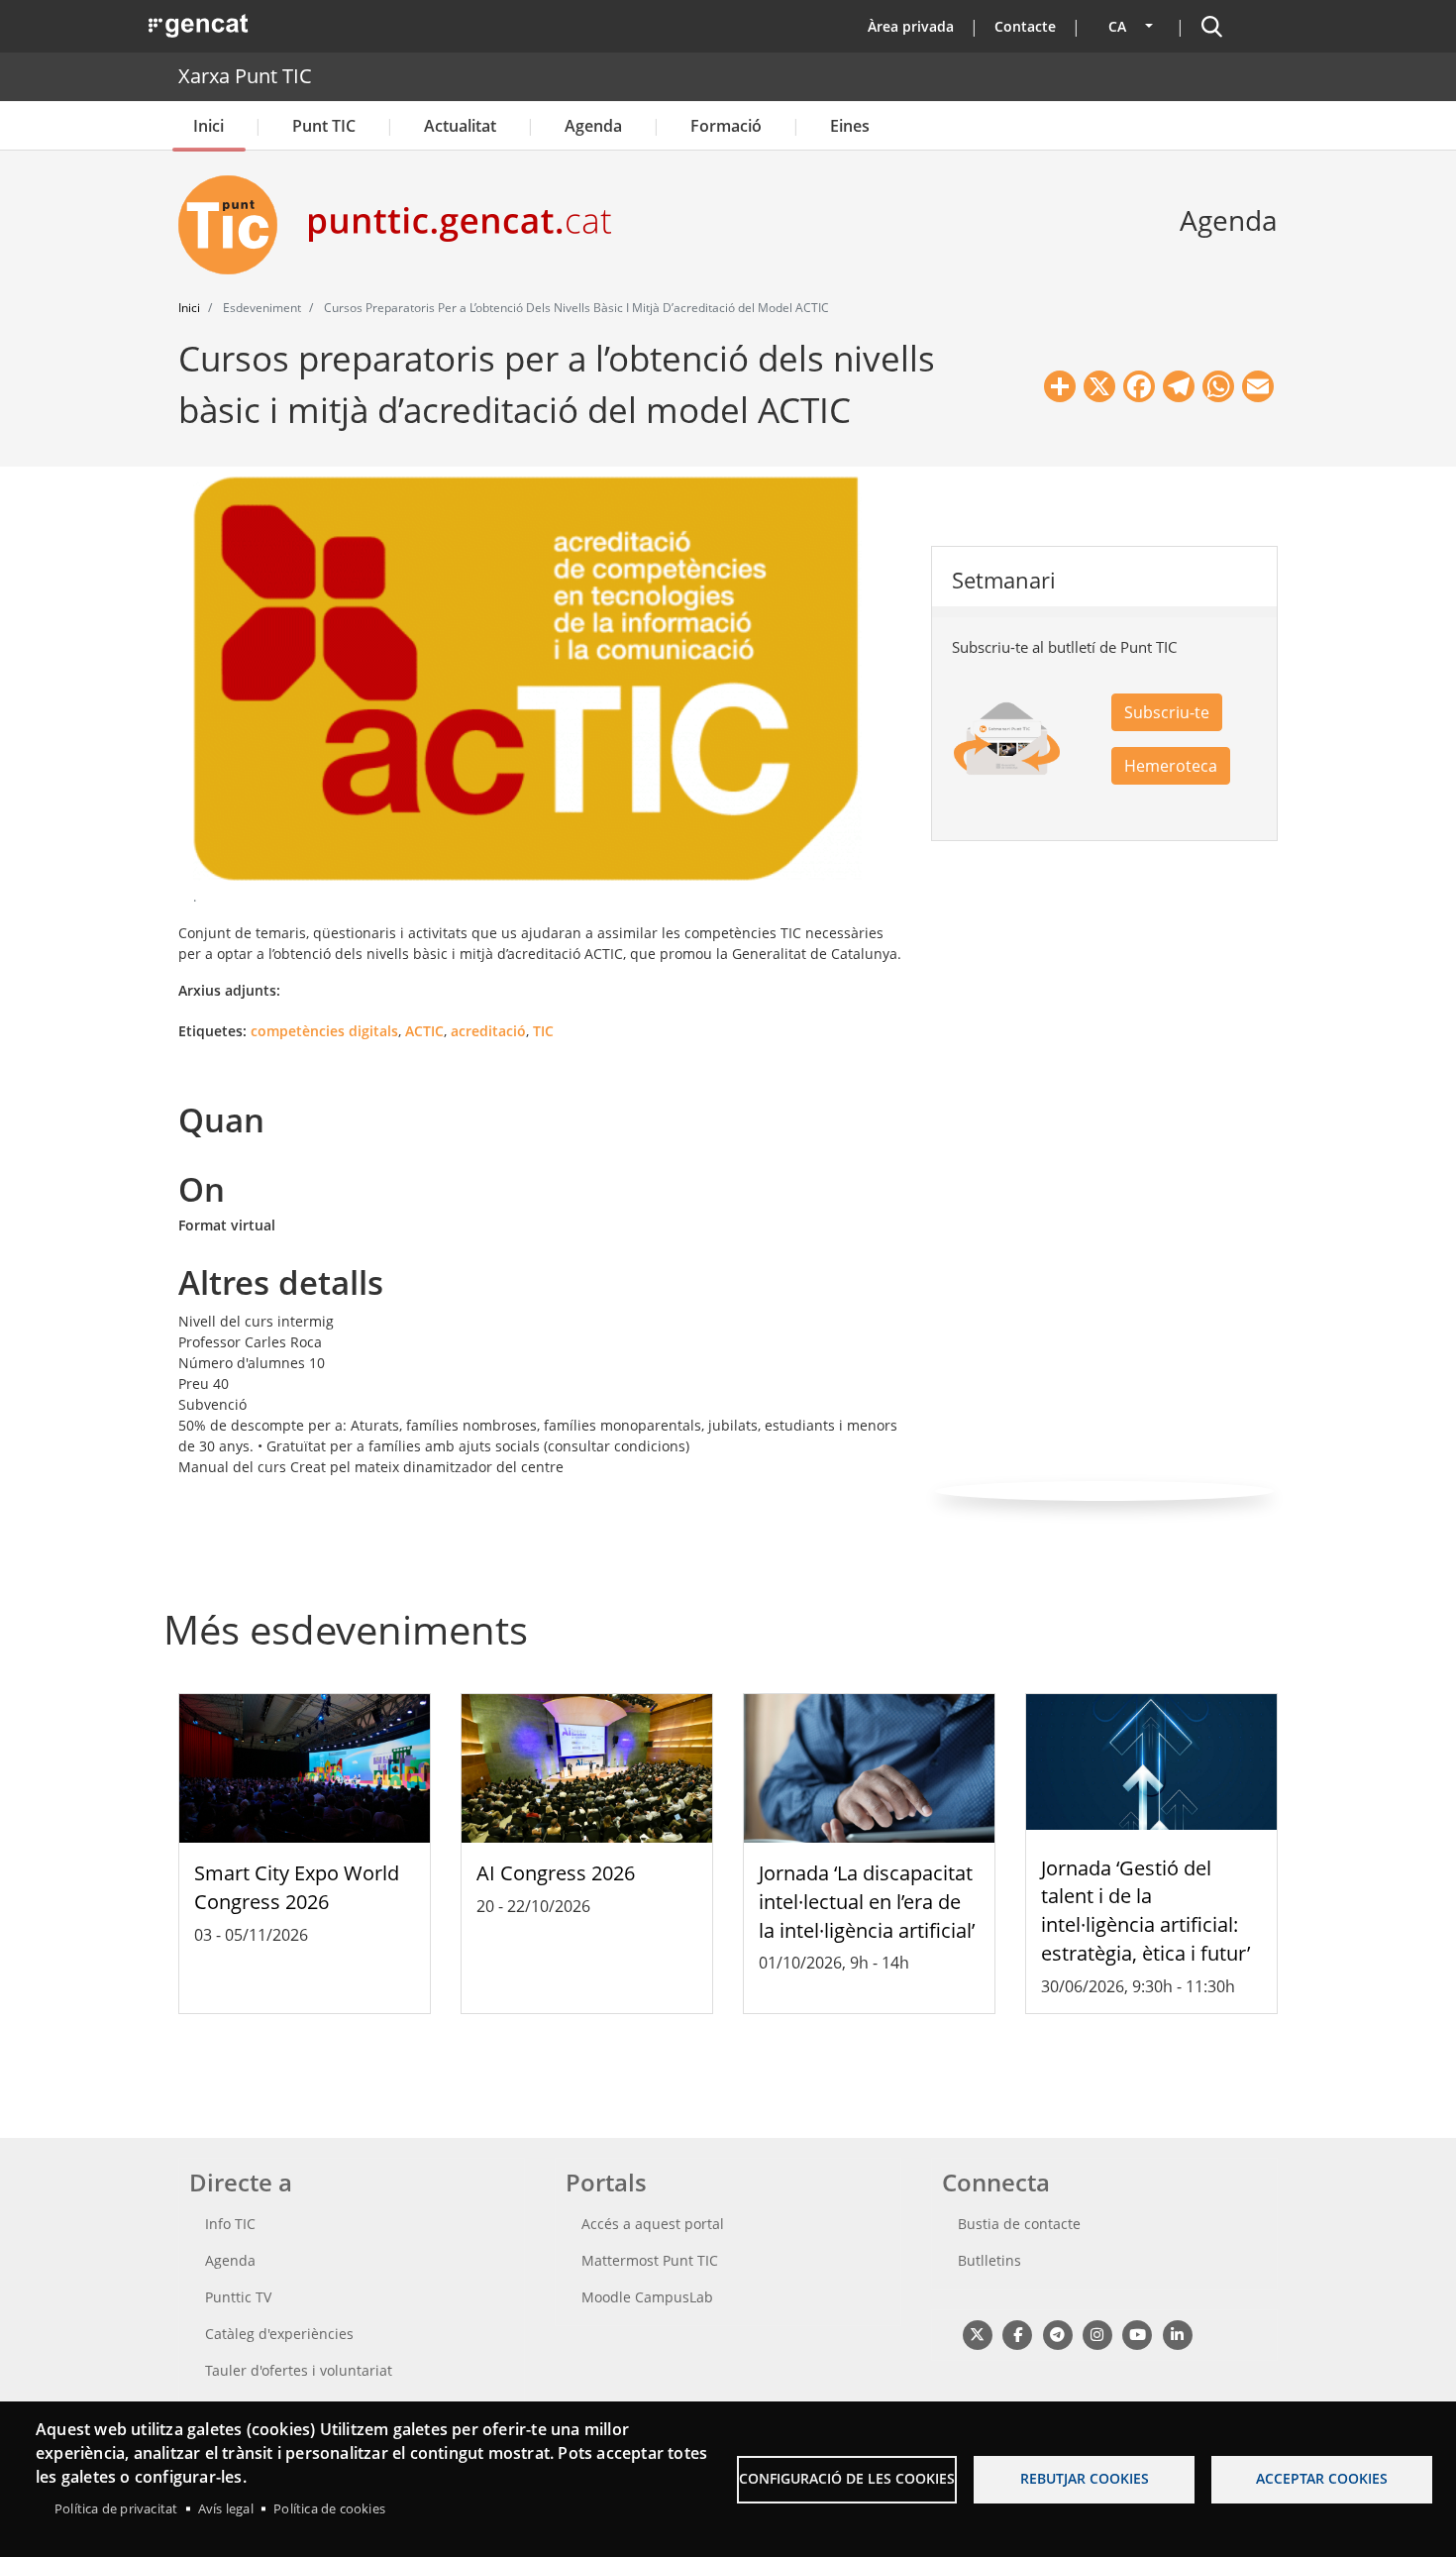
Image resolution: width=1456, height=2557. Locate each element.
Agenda (593, 126)
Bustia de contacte (1019, 2224)
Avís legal (226, 2508)
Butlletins (989, 2260)
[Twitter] (977, 2334)
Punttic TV (238, 2297)
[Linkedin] (1177, 2334)
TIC (543, 1031)
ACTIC (424, 1031)
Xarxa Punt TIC (245, 76)
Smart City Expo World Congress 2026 (297, 1887)
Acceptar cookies (1322, 2478)
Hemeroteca (1171, 766)
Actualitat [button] (460, 126)
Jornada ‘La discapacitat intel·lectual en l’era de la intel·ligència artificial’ (867, 1902)
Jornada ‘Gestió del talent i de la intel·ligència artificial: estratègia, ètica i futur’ (1145, 1911)
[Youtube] (1138, 2334)
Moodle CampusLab (647, 2297)
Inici (208, 126)
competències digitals (324, 1031)
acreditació (488, 1031)
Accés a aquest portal (653, 2224)
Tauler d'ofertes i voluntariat (299, 2370)
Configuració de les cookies (847, 2478)
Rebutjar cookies (1085, 2478)
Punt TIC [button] (324, 126)
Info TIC (230, 2224)
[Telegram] (1057, 2334)
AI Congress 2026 (556, 1873)
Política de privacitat (116, 2508)
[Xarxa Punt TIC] (236, 225)
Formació (726, 126)
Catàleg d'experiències (279, 2334)
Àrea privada (911, 26)
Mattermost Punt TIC (650, 2260)
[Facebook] (1017, 2334)
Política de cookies (329, 2508)
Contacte (1025, 26)
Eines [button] (850, 126)
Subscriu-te (1167, 712)
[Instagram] (1097, 2334)
